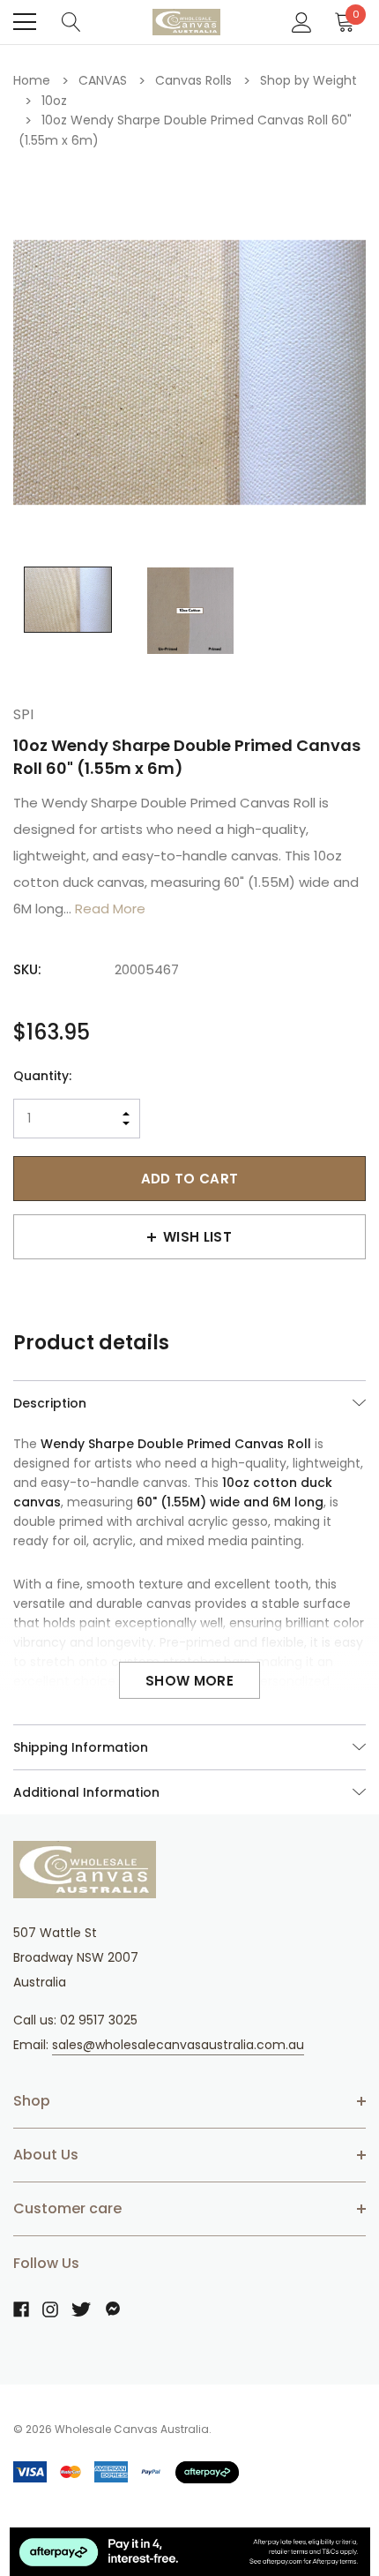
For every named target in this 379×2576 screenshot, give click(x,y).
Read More (110, 909)
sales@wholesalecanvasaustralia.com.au (178, 2045)
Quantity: (42, 1076)
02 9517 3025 (99, 2020)
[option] (189, 372)
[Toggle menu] (25, 22)
